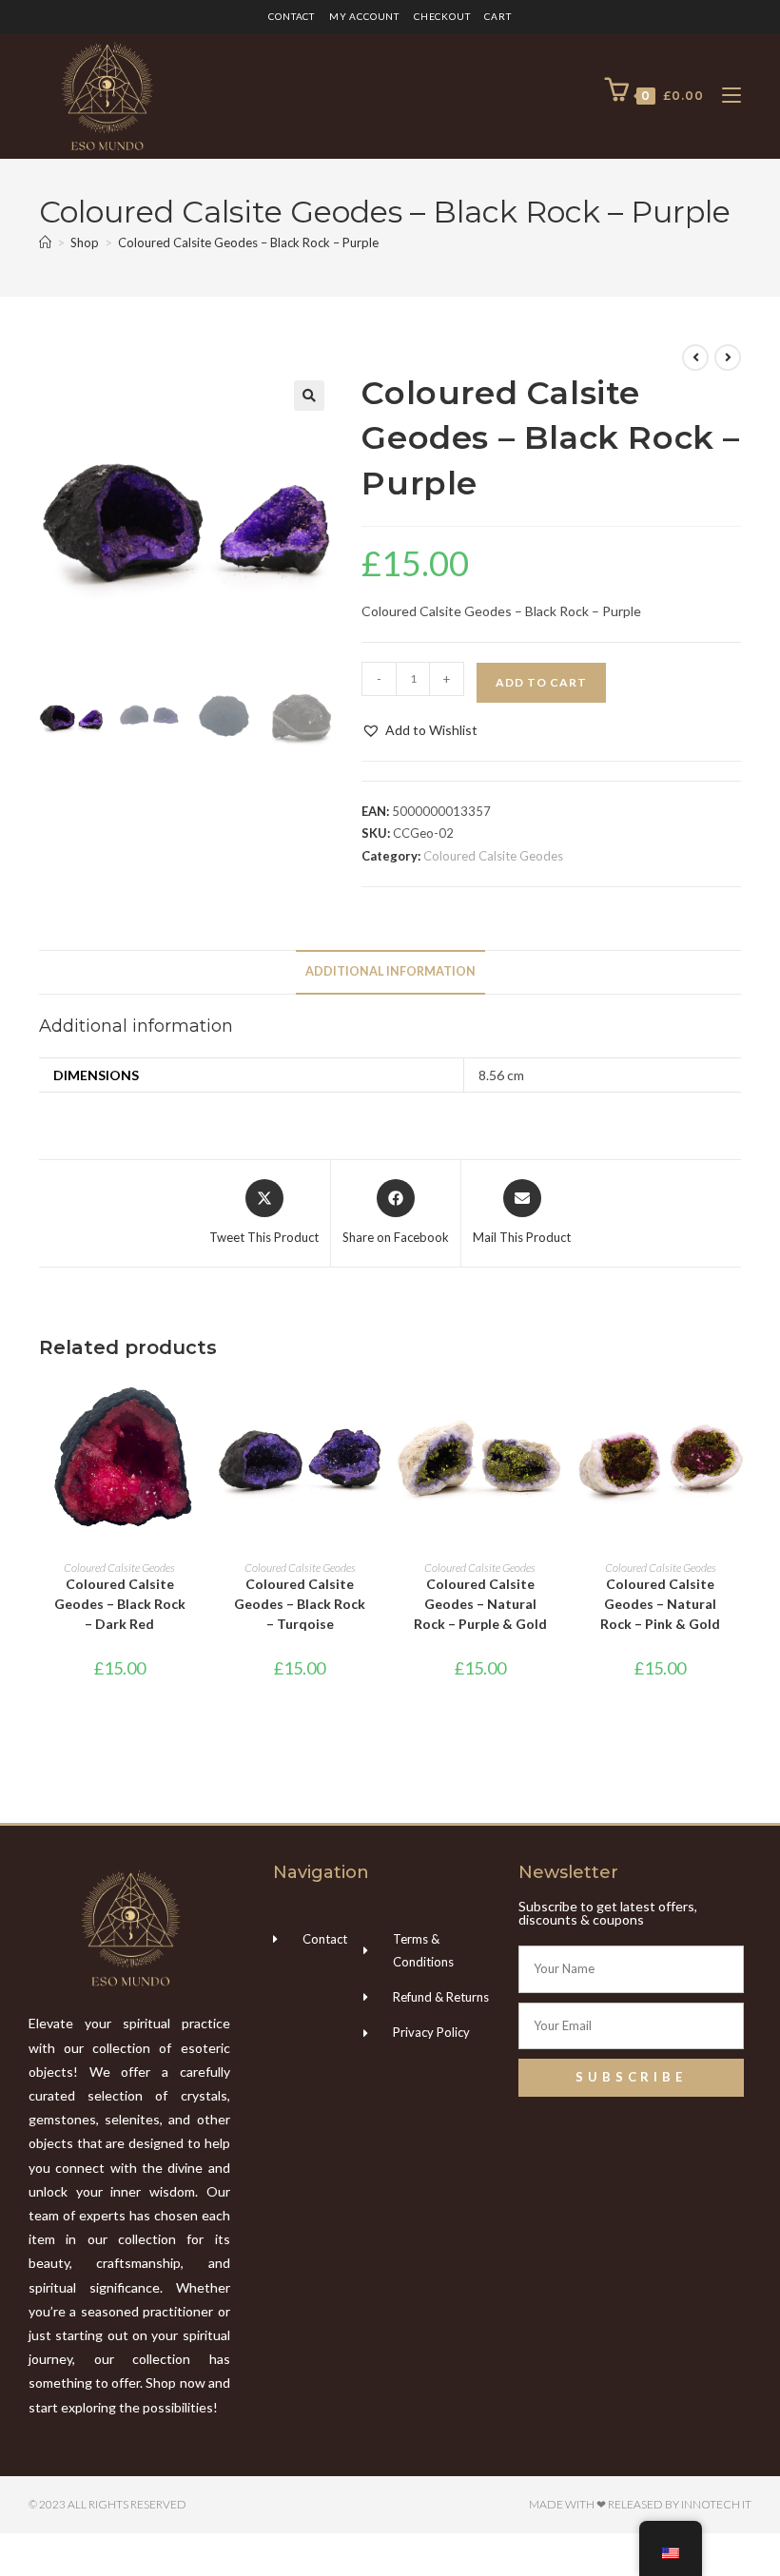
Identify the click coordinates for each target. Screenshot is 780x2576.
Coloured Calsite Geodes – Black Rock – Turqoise (300, 1604)
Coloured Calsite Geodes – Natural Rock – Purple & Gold (480, 1604)
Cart (497, 16)
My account (364, 16)
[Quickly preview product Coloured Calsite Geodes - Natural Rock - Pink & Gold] (735, 1408)
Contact (292, 16)
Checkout (442, 16)
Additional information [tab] (390, 971)
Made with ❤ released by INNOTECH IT (640, 2504)
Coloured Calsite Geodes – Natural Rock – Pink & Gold (660, 1604)
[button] (309, 396)
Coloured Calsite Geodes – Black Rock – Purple (248, 242)
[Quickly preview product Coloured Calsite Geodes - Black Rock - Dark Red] (194, 1408)
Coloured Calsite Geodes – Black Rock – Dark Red (120, 1604)
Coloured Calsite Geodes (493, 856)
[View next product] (728, 358)
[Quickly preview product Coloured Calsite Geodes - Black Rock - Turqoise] (375, 1408)
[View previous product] (695, 358)
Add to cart (541, 682)
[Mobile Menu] (724, 96)
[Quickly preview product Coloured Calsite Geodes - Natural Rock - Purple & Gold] (555, 1408)
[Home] (45, 242)
